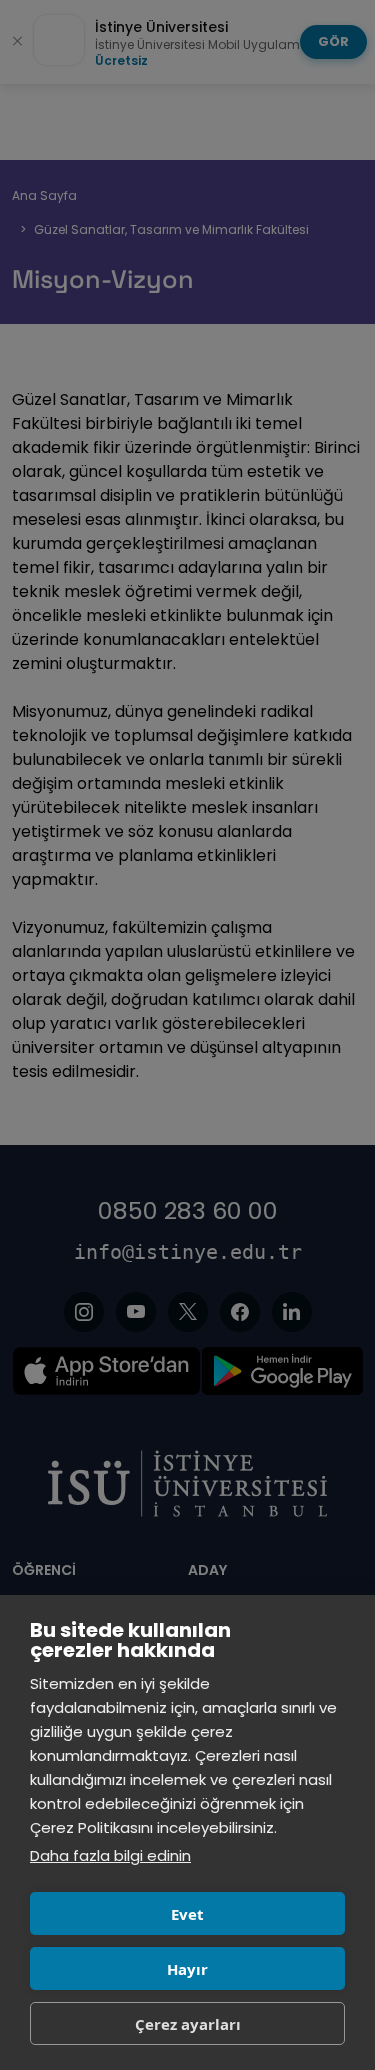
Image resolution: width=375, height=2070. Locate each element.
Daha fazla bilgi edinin (110, 1855)
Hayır (187, 1969)
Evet (187, 1914)
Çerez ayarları (188, 2024)
